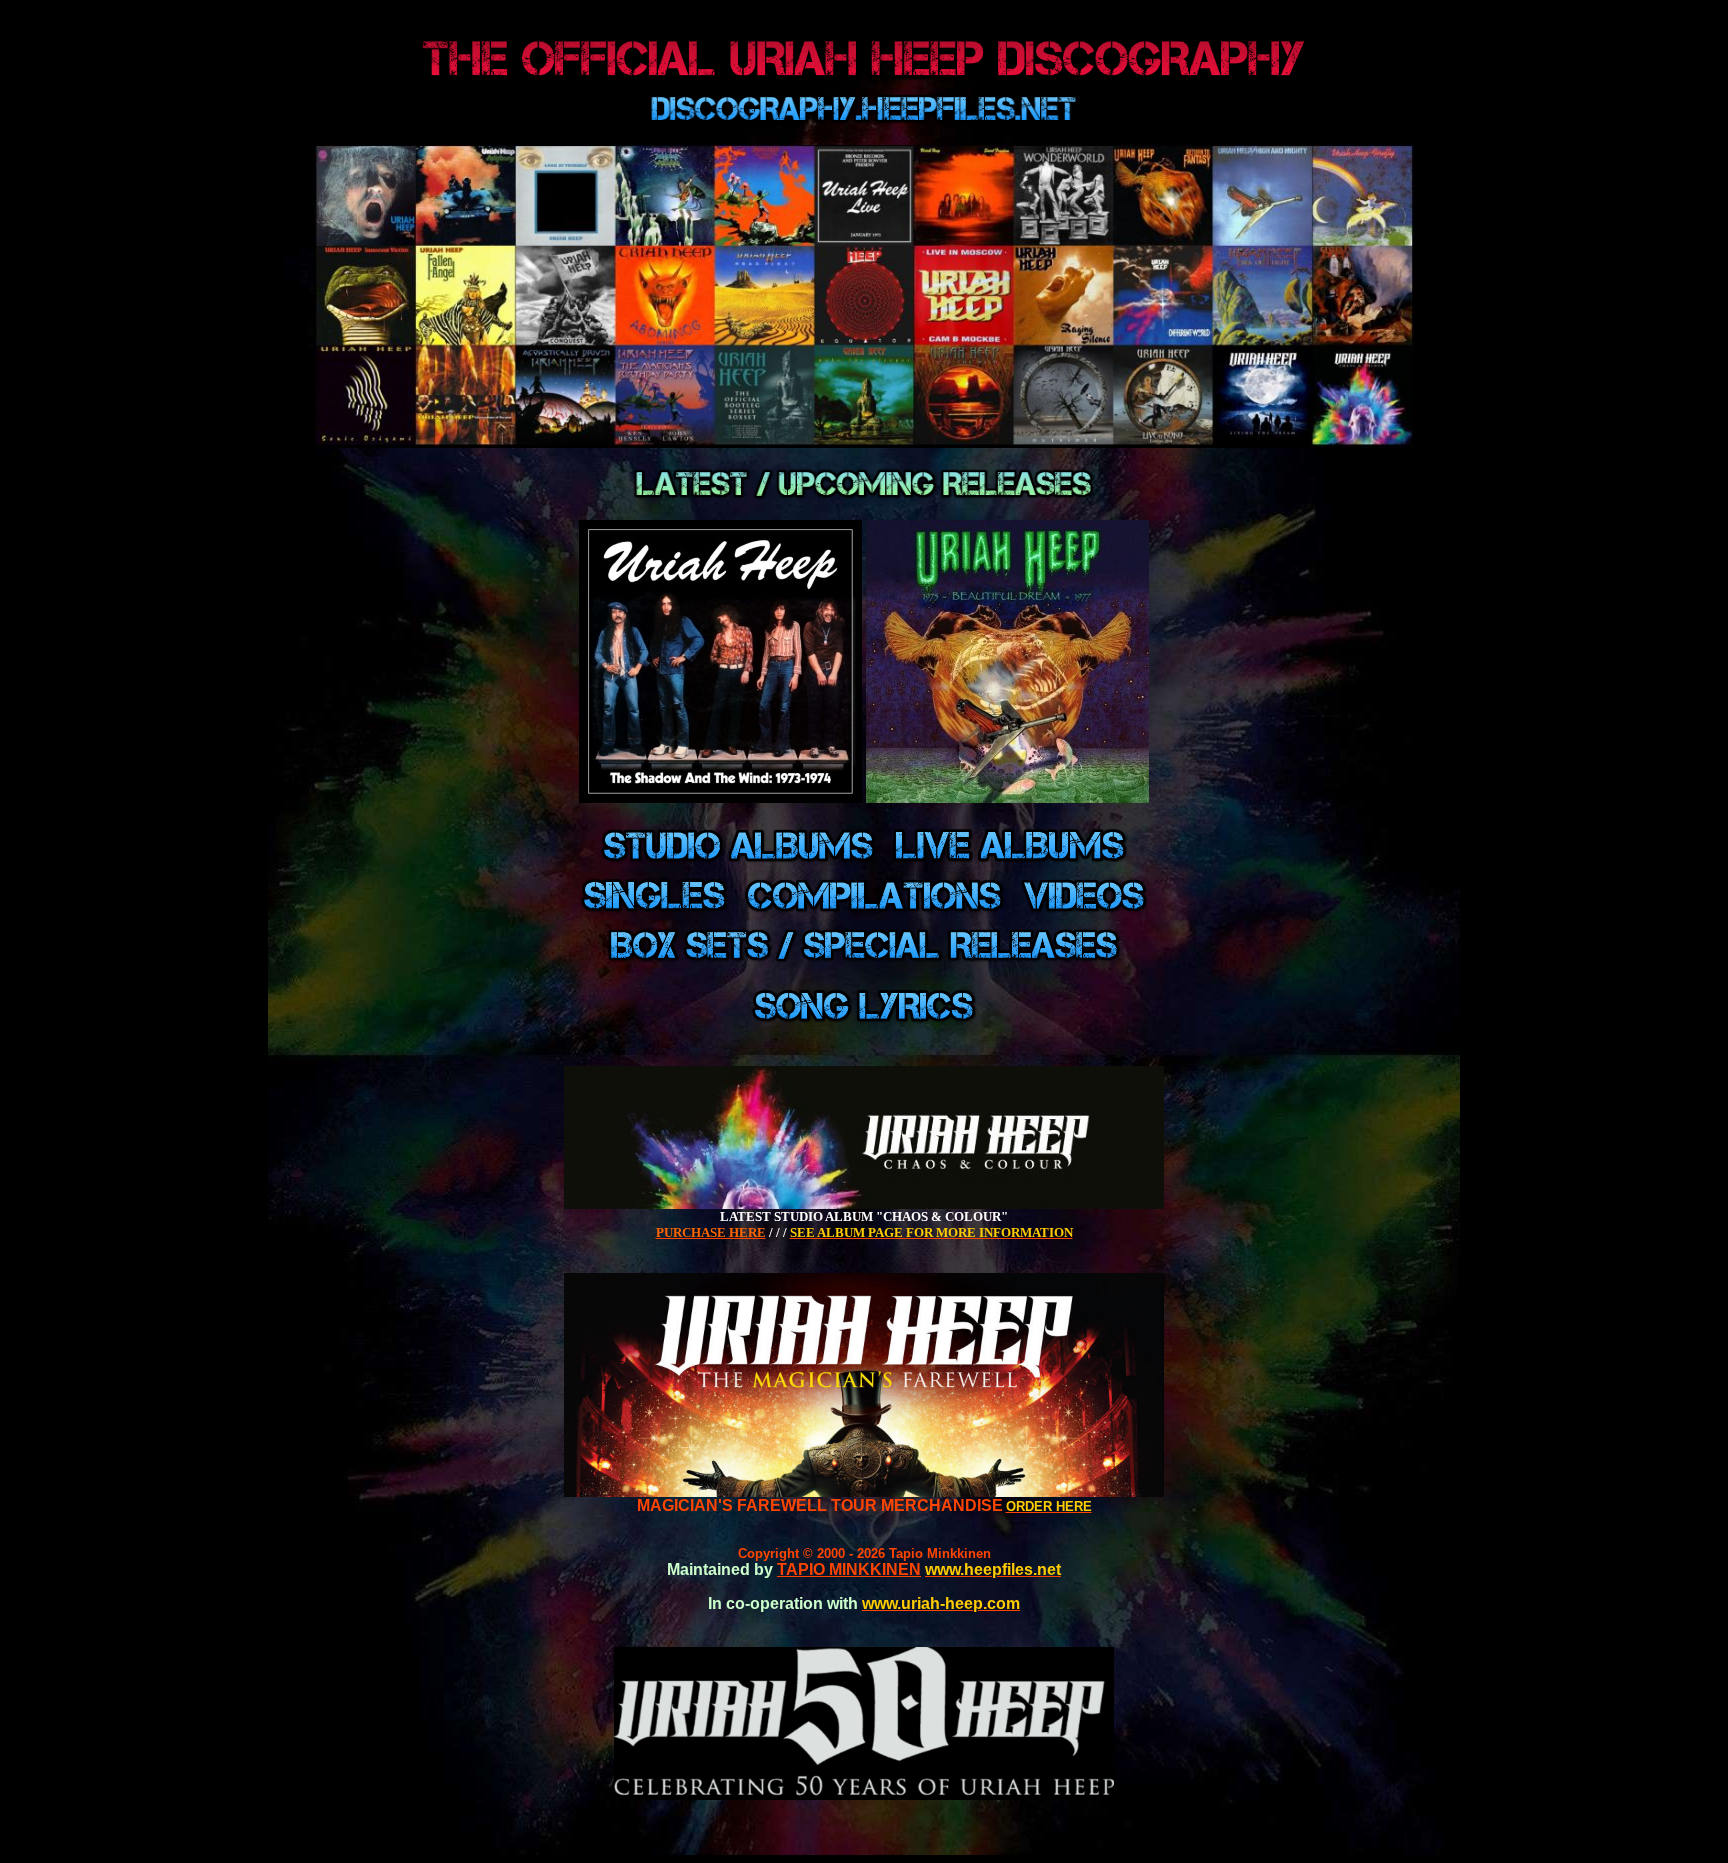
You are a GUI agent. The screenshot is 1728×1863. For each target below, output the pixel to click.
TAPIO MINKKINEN (849, 1569)
